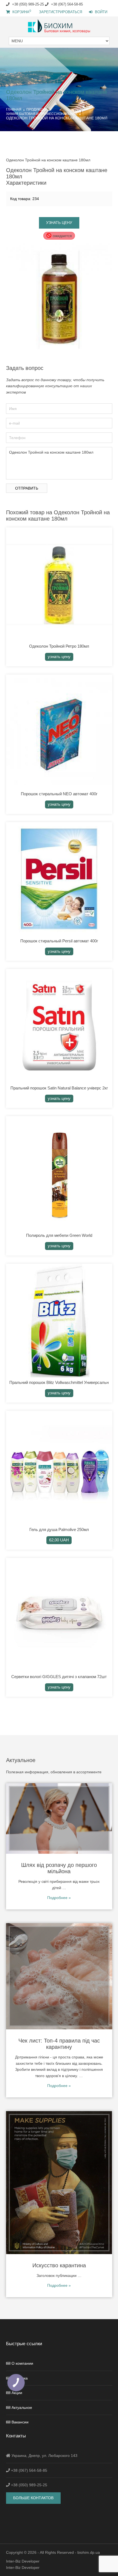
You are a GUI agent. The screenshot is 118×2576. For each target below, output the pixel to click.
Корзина (21, 12)
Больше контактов (33, 2498)
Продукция (37, 109)
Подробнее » (59, 1898)
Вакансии (20, 2422)
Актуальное (22, 2408)
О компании (22, 2363)
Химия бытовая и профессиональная (42, 114)
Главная (14, 109)
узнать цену (59, 223)
